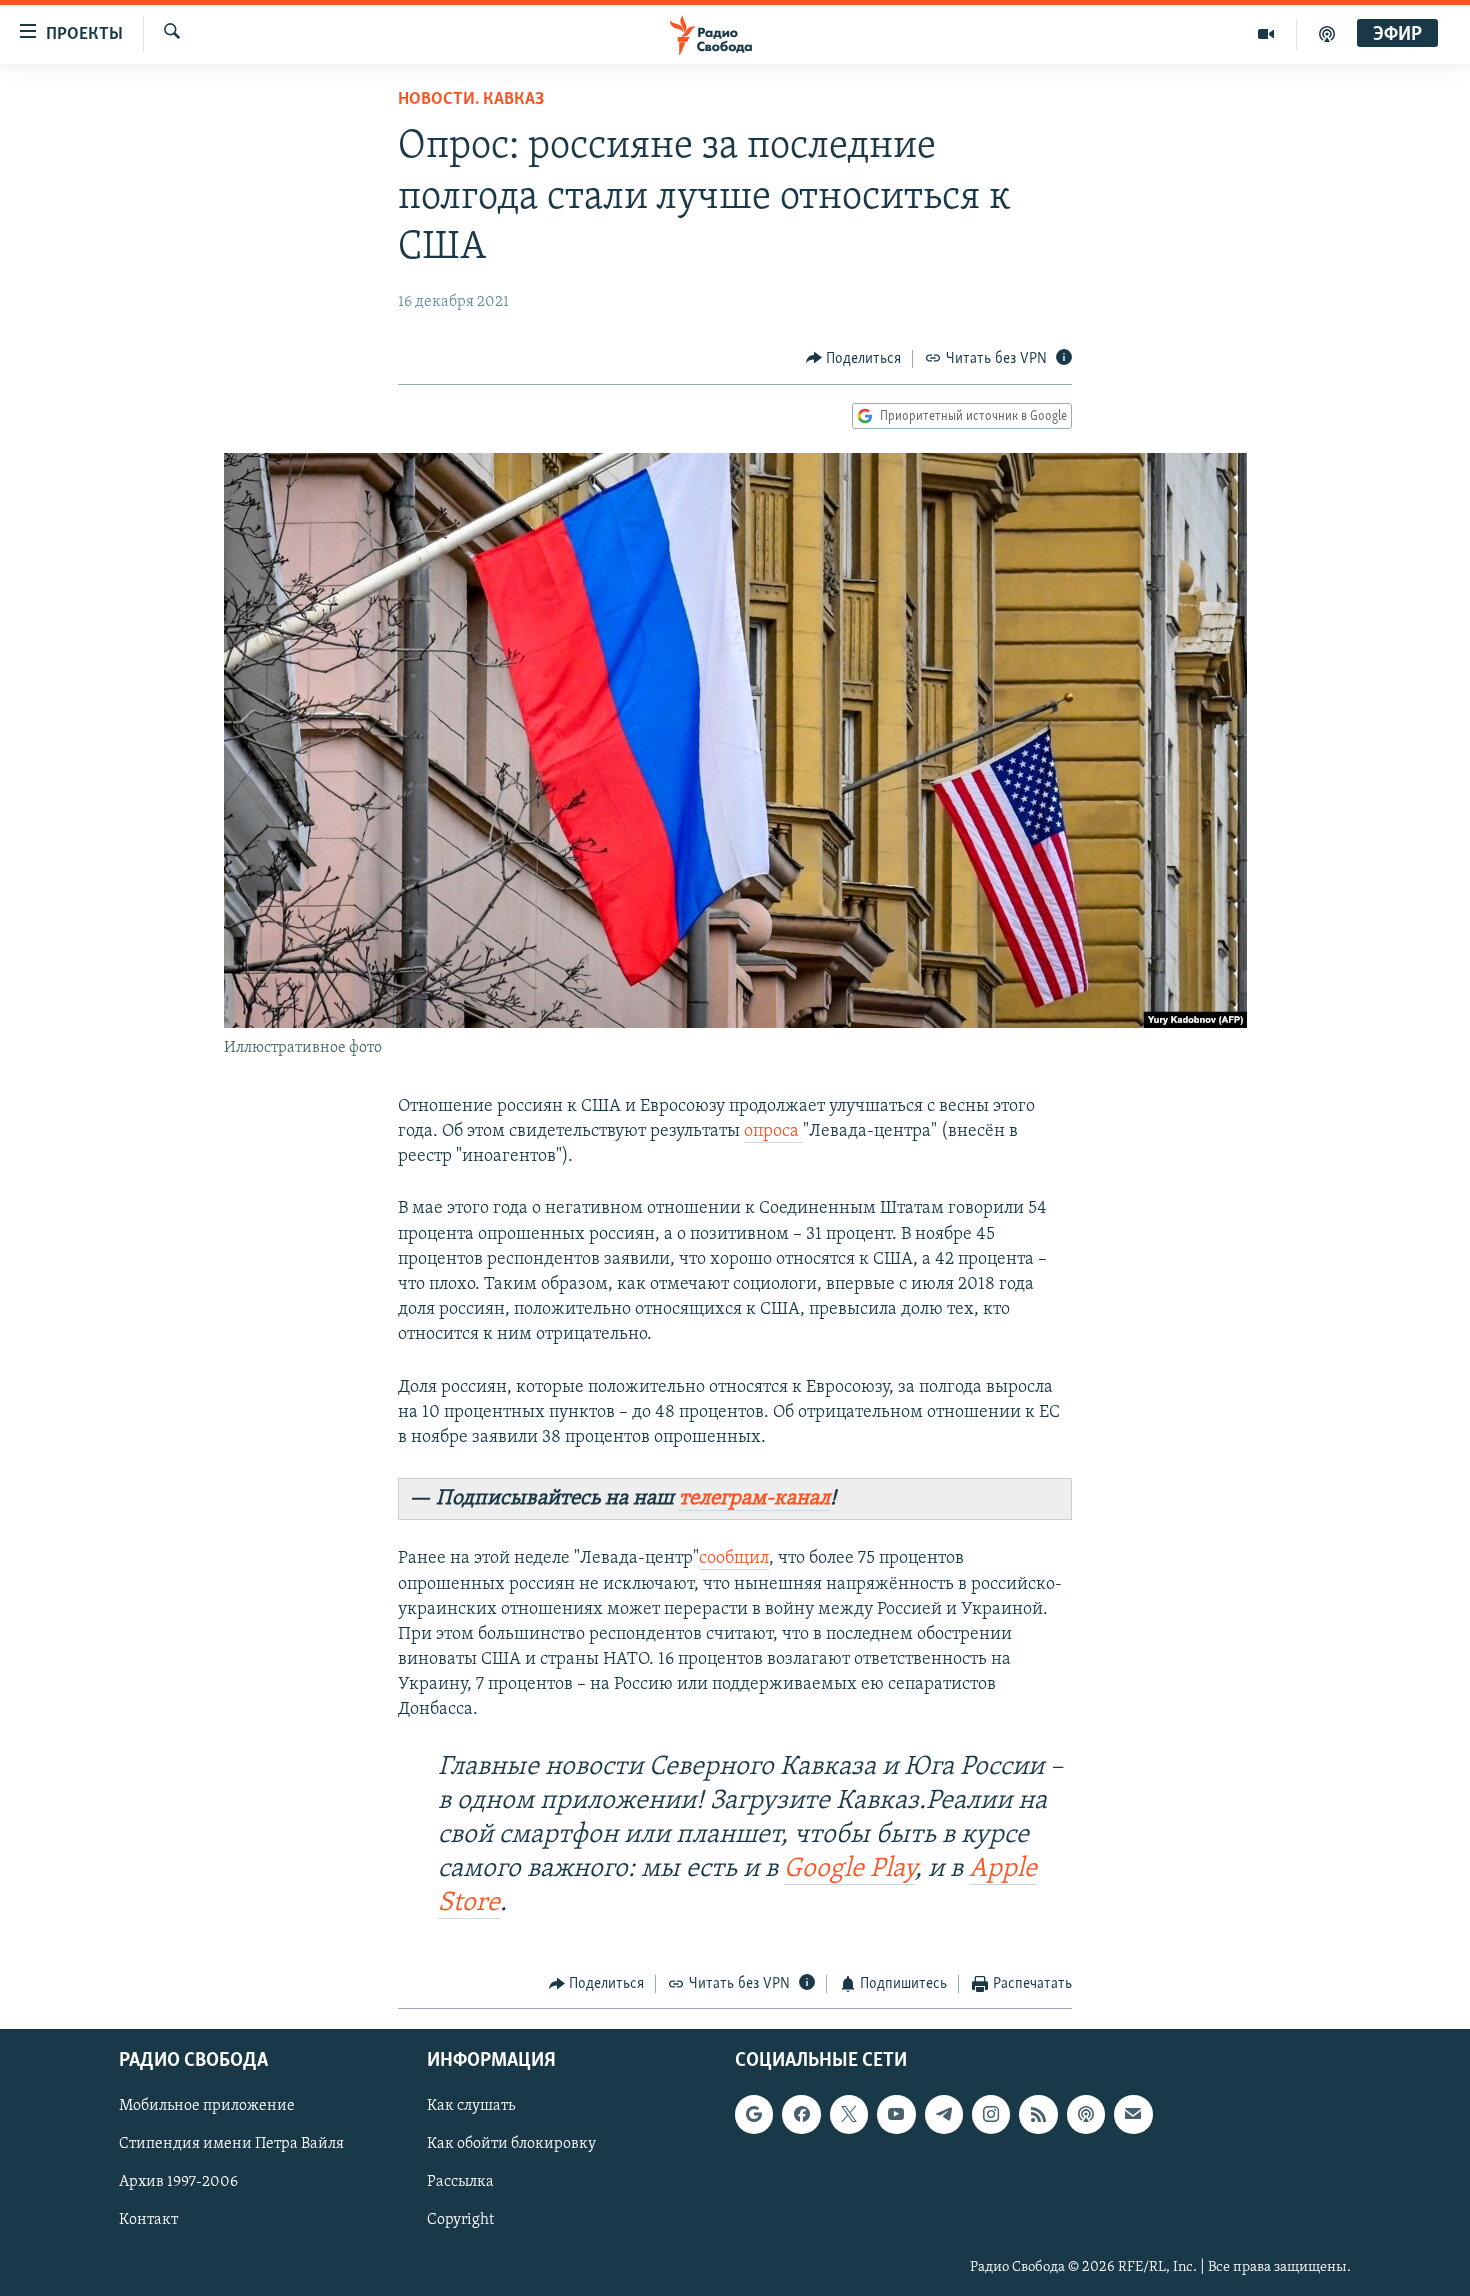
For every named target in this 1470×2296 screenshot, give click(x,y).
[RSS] (1038, 2115)
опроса (773, 1132)
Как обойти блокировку (511, 2145)
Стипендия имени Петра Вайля (231, 2145)
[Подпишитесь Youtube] (896, 2115)
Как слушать (471, 2107)
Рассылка (460, 2183)
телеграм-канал (754, 1498)
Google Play (849, 1869)
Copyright (460, 2221)
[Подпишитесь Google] (754, 2115)
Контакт (148, 2221)
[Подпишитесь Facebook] (801, 2115)
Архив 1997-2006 (178, 2183)
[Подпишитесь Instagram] (991, 2115)
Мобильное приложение (207, 2107)
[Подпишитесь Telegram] (944, 2115)
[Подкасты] (1086, 2115)
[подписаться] (1133, 2115)
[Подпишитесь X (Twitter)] (849, 2115)
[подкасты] (1327, 34)
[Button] (854, 359)
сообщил (734, 1559)
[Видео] (1266, 34)
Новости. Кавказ (471, 100)
